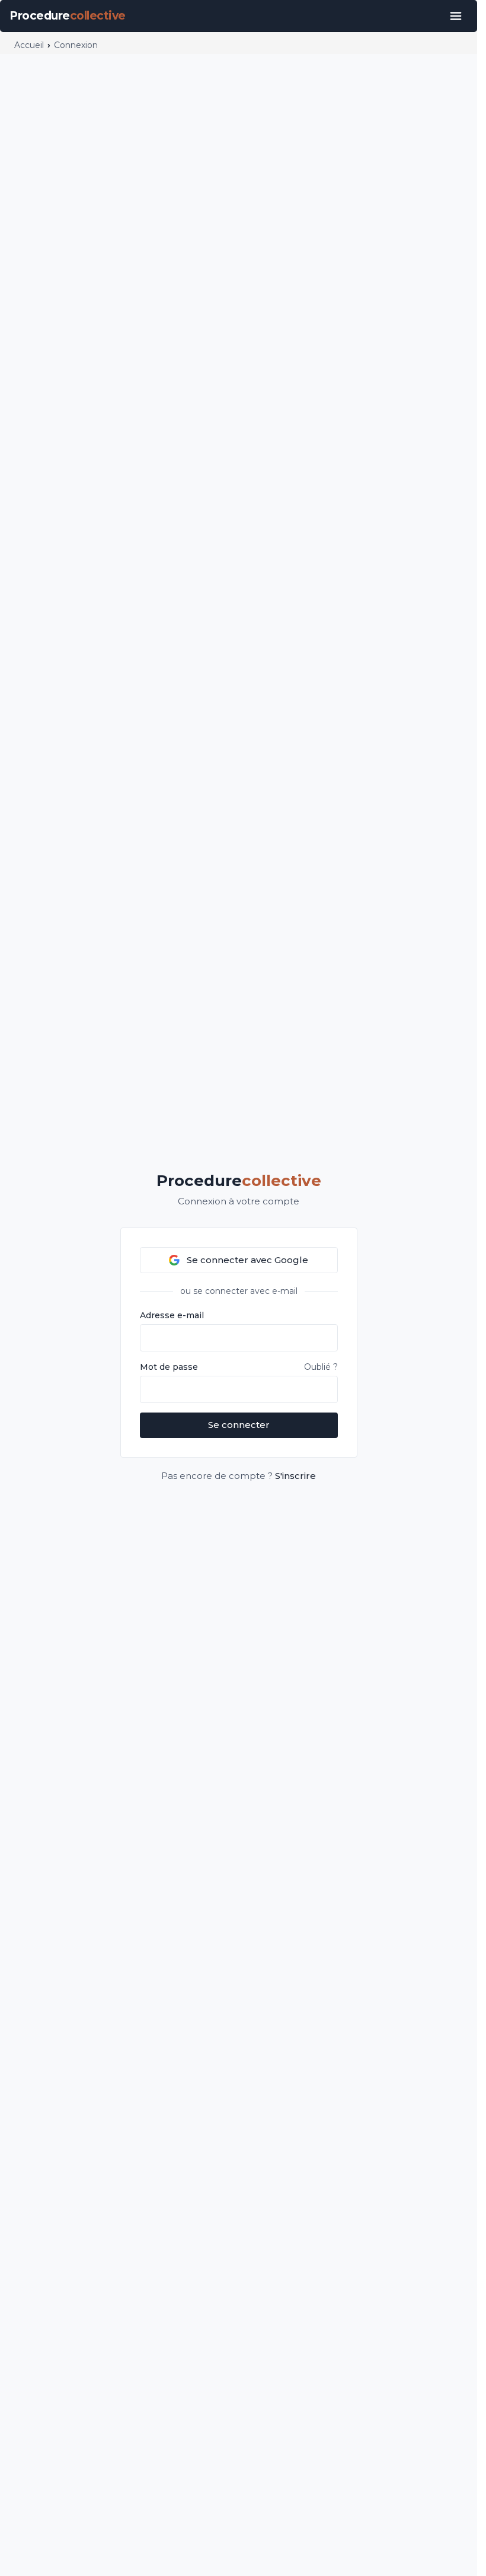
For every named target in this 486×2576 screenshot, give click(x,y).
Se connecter (239, 1425)
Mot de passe (169, 1367)
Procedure (239, 1181)
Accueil (29, 45)
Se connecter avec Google (247, 1260)
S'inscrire (295, 1476)
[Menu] (456, 16)
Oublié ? (321, 1367)
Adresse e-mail (172, 1315)
